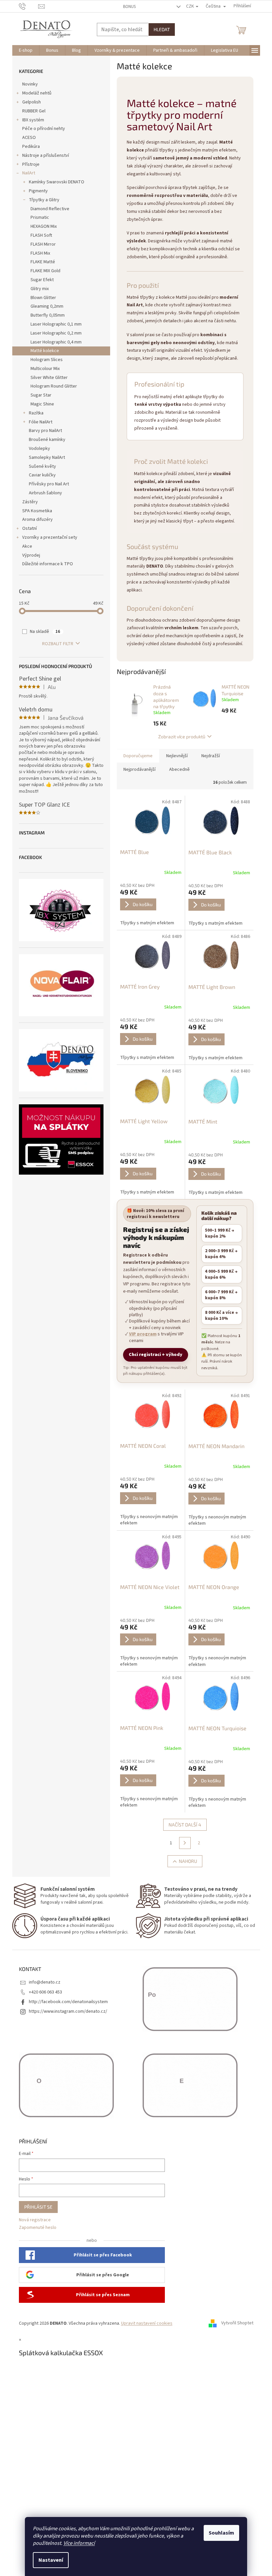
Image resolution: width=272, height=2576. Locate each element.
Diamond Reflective (50, 209)
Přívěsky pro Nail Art (49, 484)
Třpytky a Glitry (44, 200)
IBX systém (33, 120)
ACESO (29, 138)
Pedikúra (31, 147)
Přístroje (31, 164)
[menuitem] (26, 50)
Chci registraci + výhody (156, 1355)
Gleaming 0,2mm (47, 306)
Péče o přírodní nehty (44, 129)
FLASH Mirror (43, 244)
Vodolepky (39, 449)
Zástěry (30, 502)
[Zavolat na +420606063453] (29, 6)
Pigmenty (38, 191)
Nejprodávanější (139, 769)
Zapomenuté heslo (38, 2228)
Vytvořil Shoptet (237, 2323)
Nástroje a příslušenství (46, 155)
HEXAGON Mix (44, 226)
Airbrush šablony (45, 493)
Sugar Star (41, 395)
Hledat (162, 29)
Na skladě (45, 632)
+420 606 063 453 (45, 1992)
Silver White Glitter (49, 378)
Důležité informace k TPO (48, 564)
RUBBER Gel (34, 111)
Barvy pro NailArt (45, 431)
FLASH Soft (41, 235)
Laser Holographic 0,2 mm (56, 333)
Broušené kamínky (47, 440)
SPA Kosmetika (37, 511)
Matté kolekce (45, 351)
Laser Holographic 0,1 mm (56, 324)
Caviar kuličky (42, 475)
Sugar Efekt (42, 280)
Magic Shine (42, 404)
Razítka (36, 413)
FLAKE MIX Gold (45, 271)
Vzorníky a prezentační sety (50, 537)
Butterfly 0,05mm (48, 315)
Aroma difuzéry (37, 520)
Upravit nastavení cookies (147, 2323)
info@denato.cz (45, 1982)
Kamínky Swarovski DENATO (57, 182)
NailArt (29, 173)
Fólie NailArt (41, 422)
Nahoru (188, 1861)
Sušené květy (42, 466)
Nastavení (51, 2560)
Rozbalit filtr (58, 644)
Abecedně (179, 769)
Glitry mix (40, 289)
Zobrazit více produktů (182, 736)
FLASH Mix (40, 253)
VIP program (143, 1334)
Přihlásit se (38, 2207)
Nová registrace (35, 2220)
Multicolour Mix (45, 369)
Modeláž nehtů (37, 93)
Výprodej (31, 555)
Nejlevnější (177, 756)
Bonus (129, 7)
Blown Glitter (43, 298)
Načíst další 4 (185, 1825)
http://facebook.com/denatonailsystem (68, 2002)
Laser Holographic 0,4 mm (56, 342)
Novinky (30, 84)
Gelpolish (32, 102)
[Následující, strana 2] (185, 1843)
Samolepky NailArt (47, 458)
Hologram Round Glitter (54, 386)
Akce (27, 546)
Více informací (79, 2543)
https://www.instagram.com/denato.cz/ (68, 2011)
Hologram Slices (47, 360)
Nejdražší (211, 756)
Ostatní (30, 528)
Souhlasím (221, 2533)
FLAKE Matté (43, 262)
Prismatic (40, 217)
